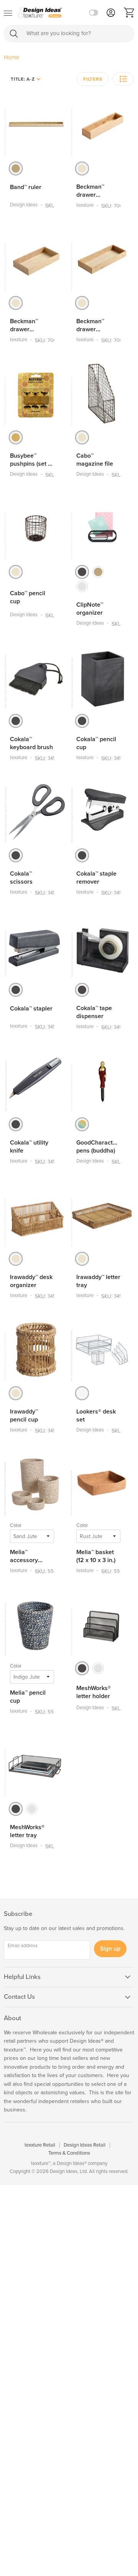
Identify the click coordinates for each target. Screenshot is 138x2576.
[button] (123, 79)
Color (16, 1525)
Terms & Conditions (69, 2153)
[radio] (16, 168)
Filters (93, 79)
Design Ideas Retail (85, 2145)
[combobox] (69, 34)
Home (11, 57)
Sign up (110, 1949)
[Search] (14, 33)
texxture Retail (40, 2145)
